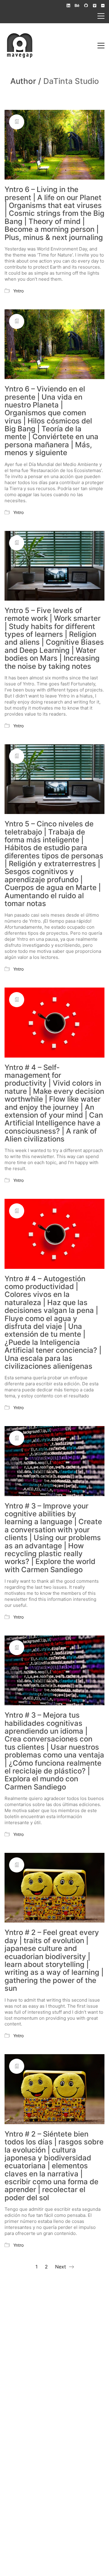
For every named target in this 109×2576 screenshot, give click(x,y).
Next (61, 2267)
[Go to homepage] (20, 46)
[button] (101, 16)
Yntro (18, 291)
